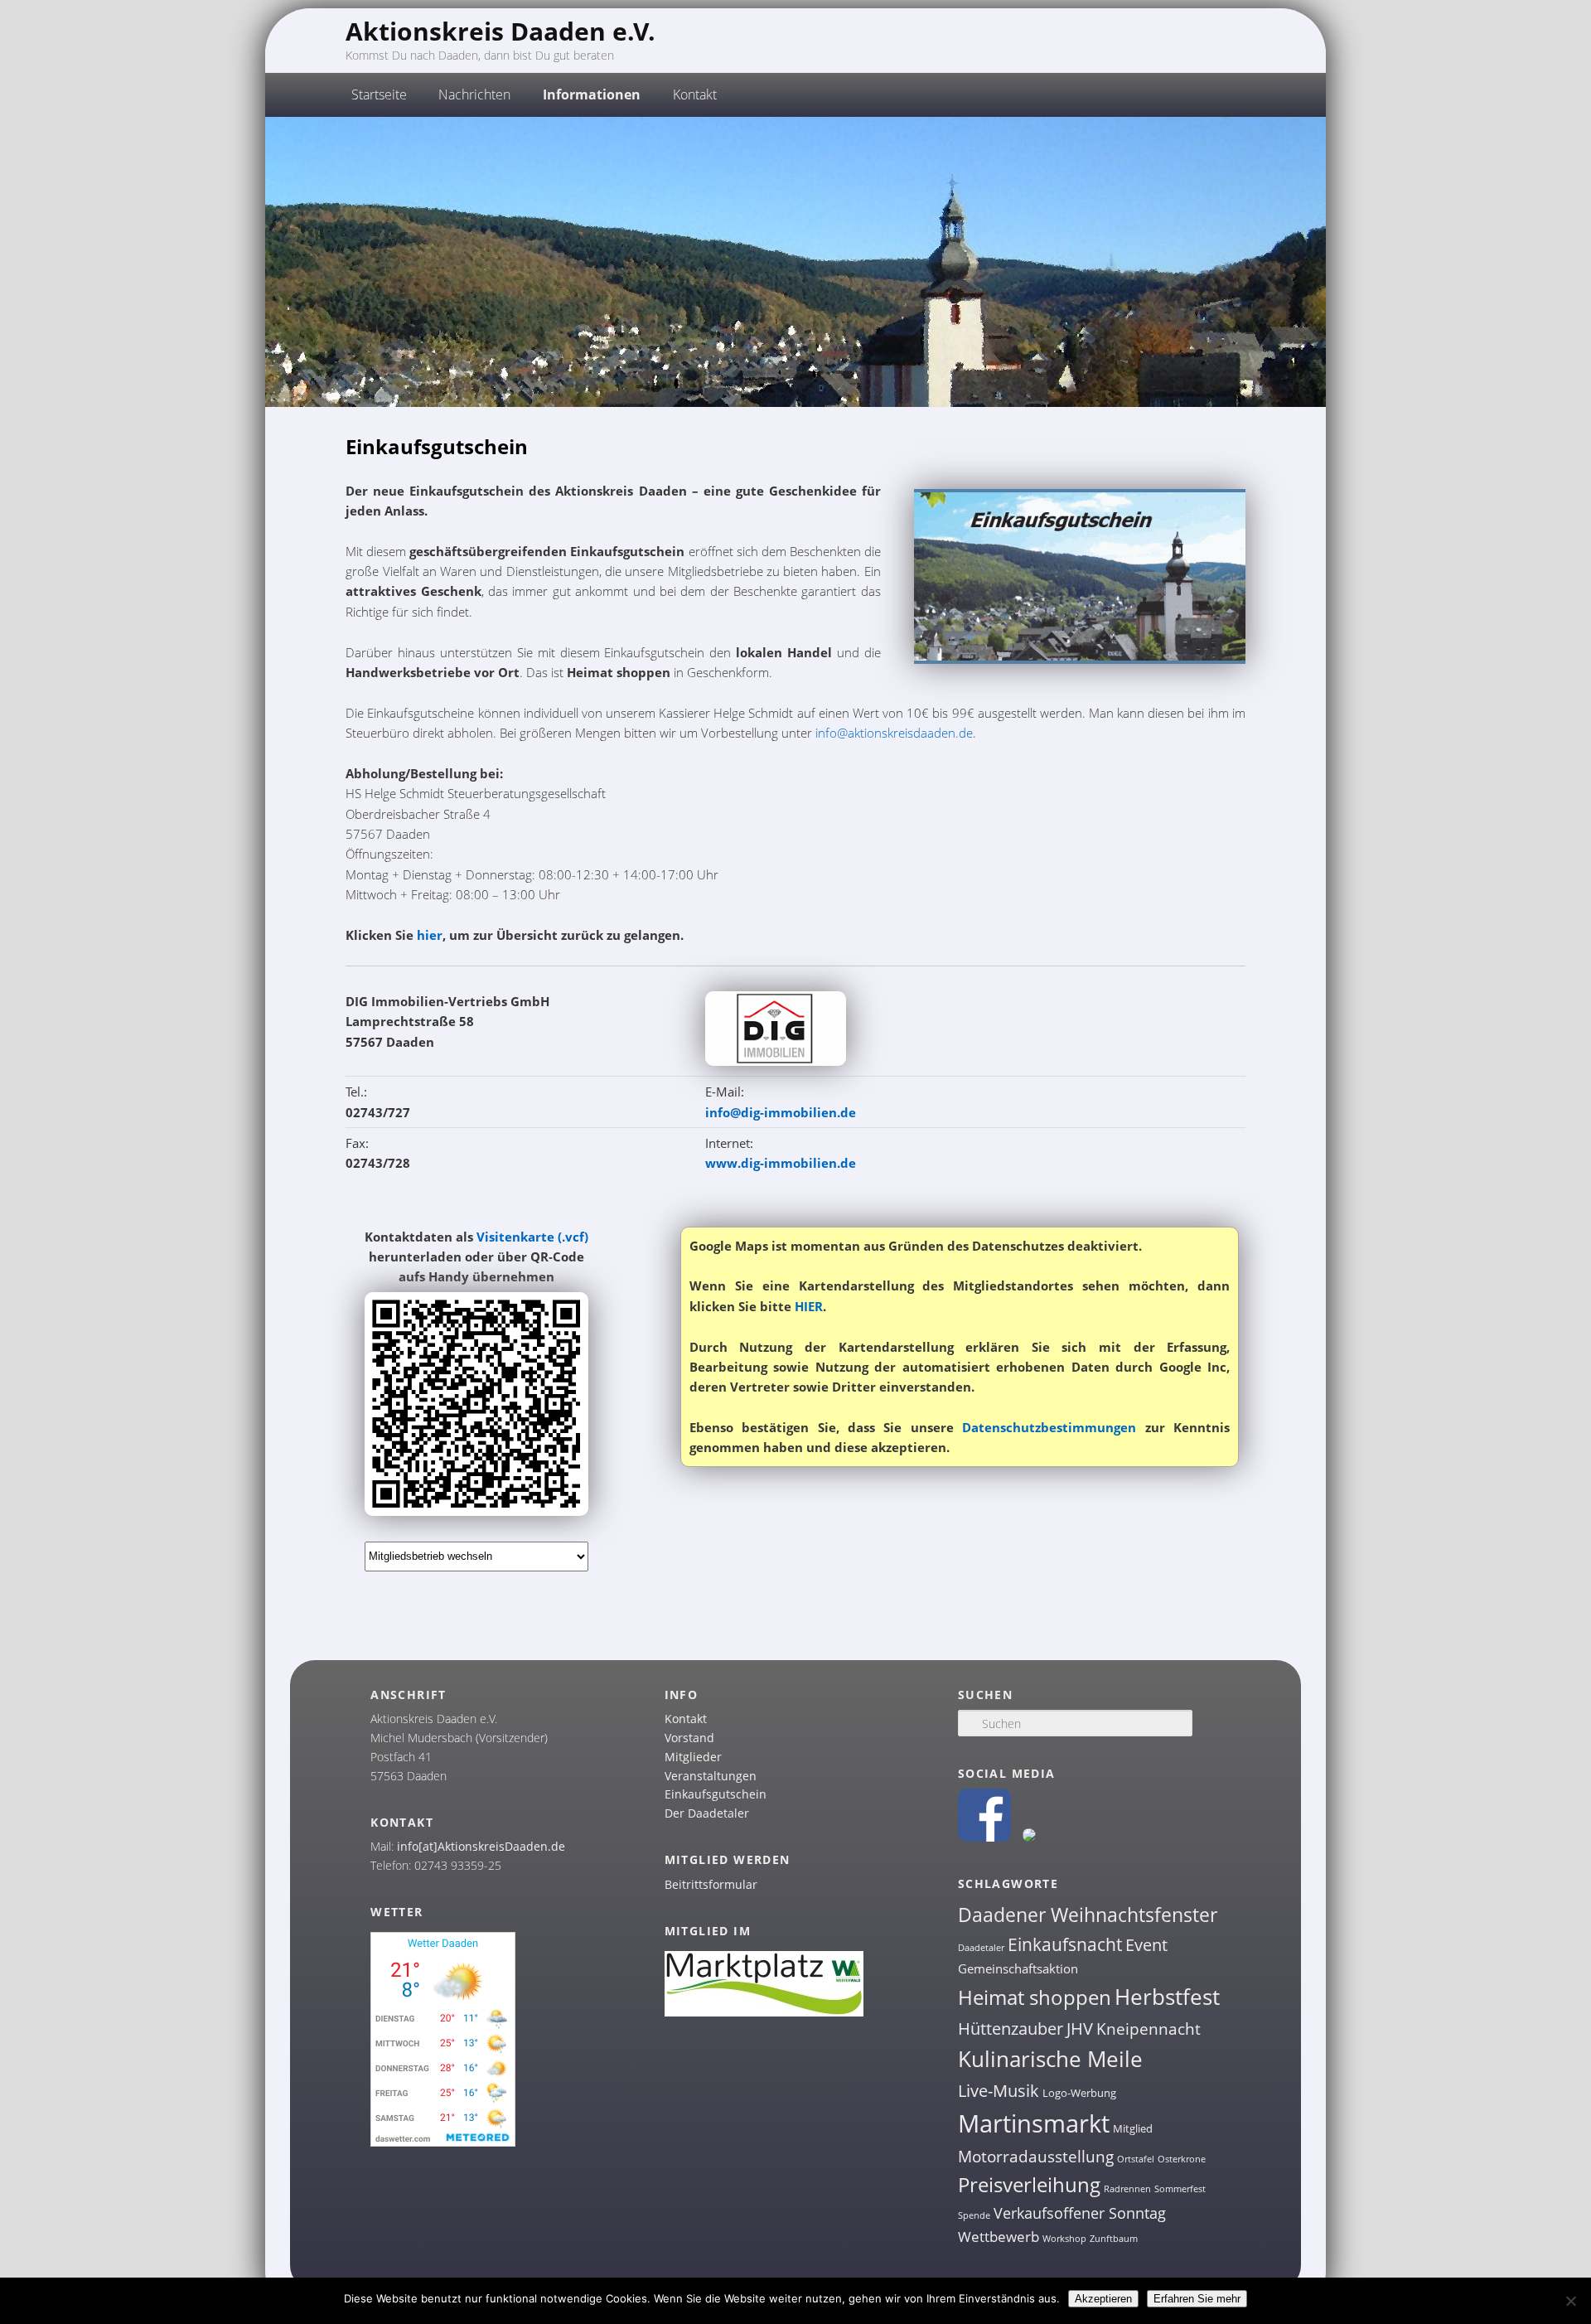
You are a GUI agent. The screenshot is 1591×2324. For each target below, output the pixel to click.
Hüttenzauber (1011, 2028)
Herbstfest (1167, 1997)
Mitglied (1133, 2128)
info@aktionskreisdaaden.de (894, 733)
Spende (974, 2215)
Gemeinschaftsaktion (1018, 1968)
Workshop (1064, 2239)
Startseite (379, 94)
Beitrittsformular (711, 1884)
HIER (809, 1306)
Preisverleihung (1029, 2184)
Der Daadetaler (707, 1813)
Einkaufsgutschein (716, 1794)
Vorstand (689, 1738)
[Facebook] (984, 1837)
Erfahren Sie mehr (1197, 2299)
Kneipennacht (1149, 2029)
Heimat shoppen (1035, 1997)
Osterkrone (1182, 2159)
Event (1146, 1945)
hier (430, 935)
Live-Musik (999, 2090)
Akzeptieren (1103, 2299)
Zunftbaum (1114, 2239)
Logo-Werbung (1079, 2093)
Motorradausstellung (1036, 2157)
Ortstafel (1136, 2159)
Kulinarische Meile (1050, 2059)
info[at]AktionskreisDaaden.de (481, 1846)
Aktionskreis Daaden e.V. (501, 31)
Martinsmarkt (1034, 2123)
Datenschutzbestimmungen (1049, 1427)
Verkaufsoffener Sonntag (1080, 2213)
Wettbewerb (999, 2237)
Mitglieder (693, 1757)
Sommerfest (1180, 2189)
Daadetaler (981, 1948)
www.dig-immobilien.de (781, 1163)
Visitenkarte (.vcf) (532, 1237)
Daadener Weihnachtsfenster (1088, 1915)
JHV (1080, 2029)
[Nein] (1570, 2301)
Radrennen (1127, 2189)
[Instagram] (1029, 1837)
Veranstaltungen (711, 1776)
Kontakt (686, 1719)
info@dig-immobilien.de (781, 1112)
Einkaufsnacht (1065, 1944)
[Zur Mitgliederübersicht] (776, 1061)
